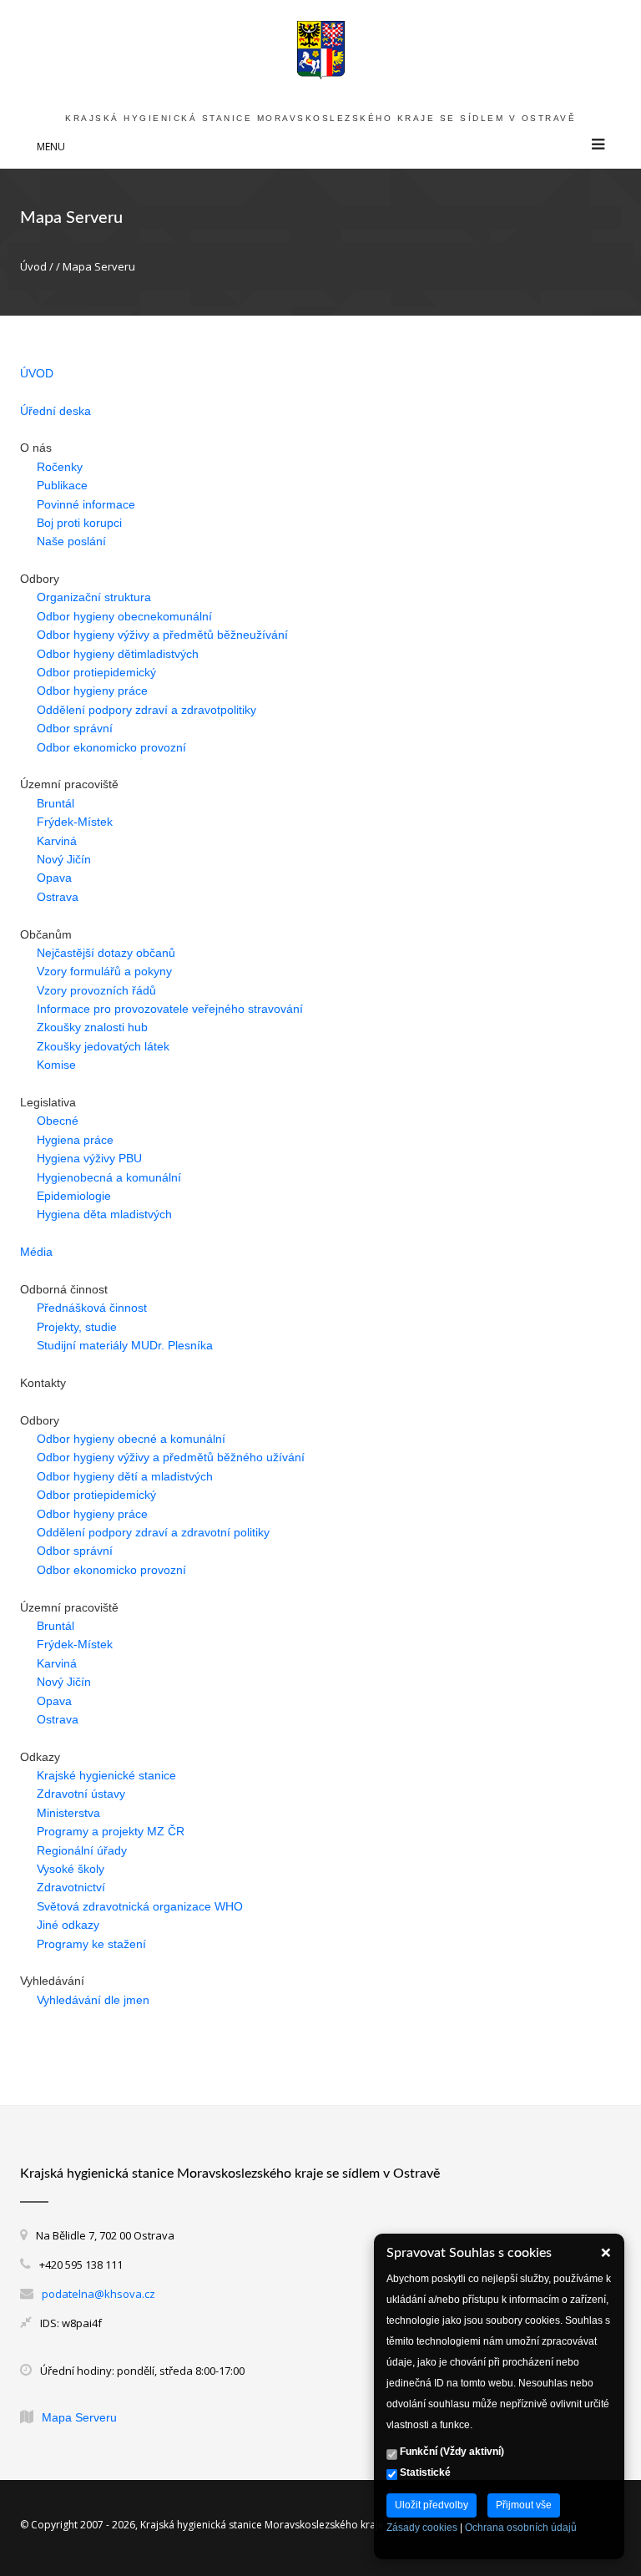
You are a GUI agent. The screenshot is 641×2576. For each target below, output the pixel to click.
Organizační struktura (94, 597)
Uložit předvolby (432, 2505)
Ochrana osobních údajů (521, 2528)
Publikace (62, 485)
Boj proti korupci (79, 523)
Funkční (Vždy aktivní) (451, 2452)
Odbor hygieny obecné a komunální (131, 1439)
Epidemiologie (74, 1196)
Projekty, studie (77, 1327)
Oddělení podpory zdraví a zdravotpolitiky (146, 710)
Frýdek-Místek (75, 822)
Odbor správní (75, 728)
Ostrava (58, 897)
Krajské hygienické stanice (106, 1775)
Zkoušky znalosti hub (92, 1027)
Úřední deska (56, 411)
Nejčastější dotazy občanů (106, 953)
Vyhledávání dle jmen (93, 2000)
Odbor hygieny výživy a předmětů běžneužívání (162, 635)
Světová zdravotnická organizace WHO (140, 1906)
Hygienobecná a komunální (109, 1177)
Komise (56, 1065)
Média (36, 1252)
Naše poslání (71, 541)
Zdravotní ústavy (81, 1794)
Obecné (58, 1121)
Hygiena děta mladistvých (104, 1214)
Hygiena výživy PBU (89, 1158)
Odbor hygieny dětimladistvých (118, 654)
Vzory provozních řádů (96, 990)
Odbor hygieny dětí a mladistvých (125, 1476)
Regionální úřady (82, 1850)
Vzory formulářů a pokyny (104, 971)
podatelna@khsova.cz (98, 2294)
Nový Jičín (64, 859)
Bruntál (56, 803)
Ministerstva (68, 1813)
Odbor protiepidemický (96, 672)
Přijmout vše (524, 2505)
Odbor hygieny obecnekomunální (124, 616)
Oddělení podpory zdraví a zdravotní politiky (153, 1532)
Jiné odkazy (68, 1925)
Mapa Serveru (79, 2417)
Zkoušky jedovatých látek (103, 1046)
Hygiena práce (75, 1140)
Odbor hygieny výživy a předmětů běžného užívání (171, 1457)
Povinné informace (86, 504)
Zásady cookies (422, 2528)
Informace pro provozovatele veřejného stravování (170, 1009)
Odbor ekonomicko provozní (111, 747)
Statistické (424, 2472)
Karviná (57, 841)
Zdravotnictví (71, 1887)
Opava (54, 878)
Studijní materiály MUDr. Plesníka (125, 1345)
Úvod (33, 266)
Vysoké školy (71, 1869)
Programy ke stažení (91, 1944)
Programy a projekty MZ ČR (111, 1831)
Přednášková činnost (92, 1308)
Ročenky (60, 467)
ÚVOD (37, 373)
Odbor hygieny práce (92, 691)
